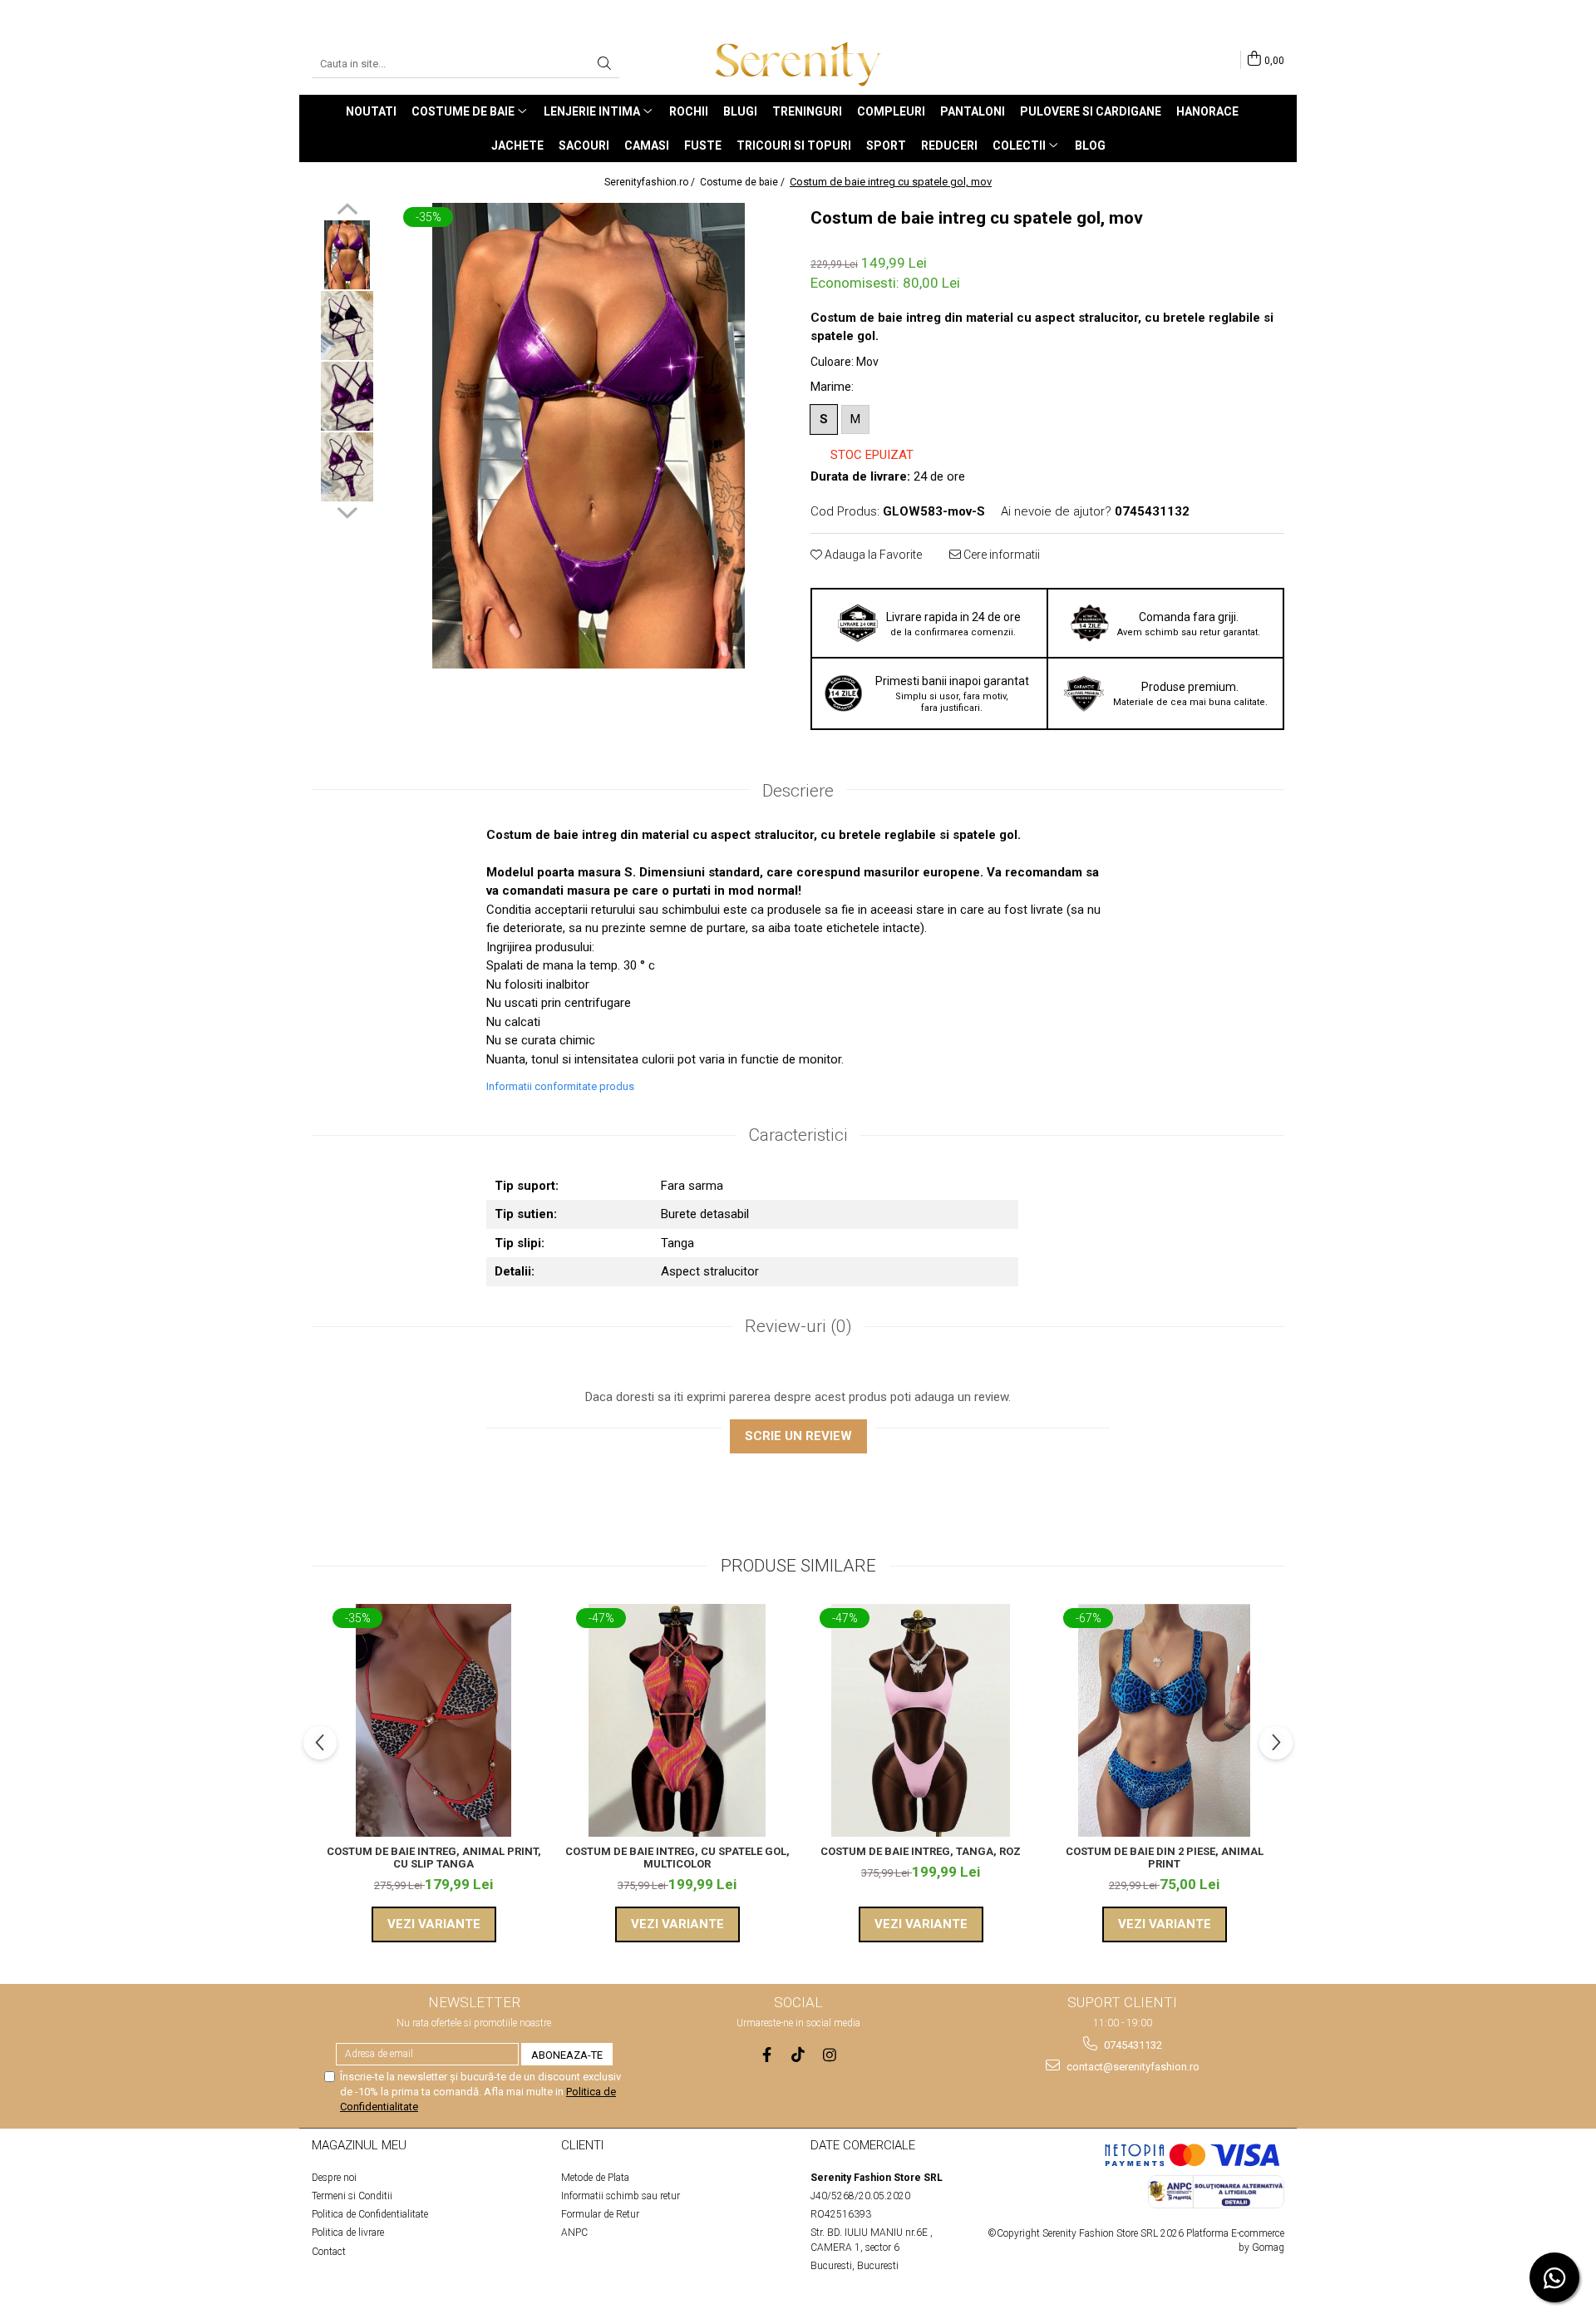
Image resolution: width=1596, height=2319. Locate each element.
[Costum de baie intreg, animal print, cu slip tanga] (433, 1720)
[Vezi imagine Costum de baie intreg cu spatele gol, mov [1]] (347, 326)
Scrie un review (798, 1436)
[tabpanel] (588, 436)
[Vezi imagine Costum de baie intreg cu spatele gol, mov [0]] (347, 255)
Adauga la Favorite (872, 555)
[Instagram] (830, 2055)
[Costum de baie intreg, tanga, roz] (921, 1720)
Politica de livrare (348, 2233)
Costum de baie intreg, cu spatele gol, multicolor (677, 1858)
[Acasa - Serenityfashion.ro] (798, 64)
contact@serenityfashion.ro (1132, 2067)
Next (347, 511)
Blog (1090, 146)
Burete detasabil (705, 1214)
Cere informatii (1000, 555)
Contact (329, 2252)
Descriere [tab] (798, 791)
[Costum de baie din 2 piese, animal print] (1164, 1720)
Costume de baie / (744, 182)
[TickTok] (798, 2055)
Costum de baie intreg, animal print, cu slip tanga (434, 1858)
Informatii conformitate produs (560, 1086)
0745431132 (1132, 2045)
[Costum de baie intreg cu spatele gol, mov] (588, 436)
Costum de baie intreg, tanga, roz (921, 1851)
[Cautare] (604, 64)
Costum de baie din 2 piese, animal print (1165, 1858)
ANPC (574, 2233)
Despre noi (334, 2178)
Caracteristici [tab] (798, 1135)
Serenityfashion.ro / (651, 182)
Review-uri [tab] (798, 1326)
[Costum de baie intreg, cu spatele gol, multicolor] (677, 1720)
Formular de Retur (600, 2214)
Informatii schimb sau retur (621, 2196)
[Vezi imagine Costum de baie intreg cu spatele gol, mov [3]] (347, 467)
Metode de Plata (595, 2178)
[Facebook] (767, 2055)
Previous (347, 211)
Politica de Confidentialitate (370, 2214)
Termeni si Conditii (352, 2196)
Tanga (677, 1243)
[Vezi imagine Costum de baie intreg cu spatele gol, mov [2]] (347, 396)
